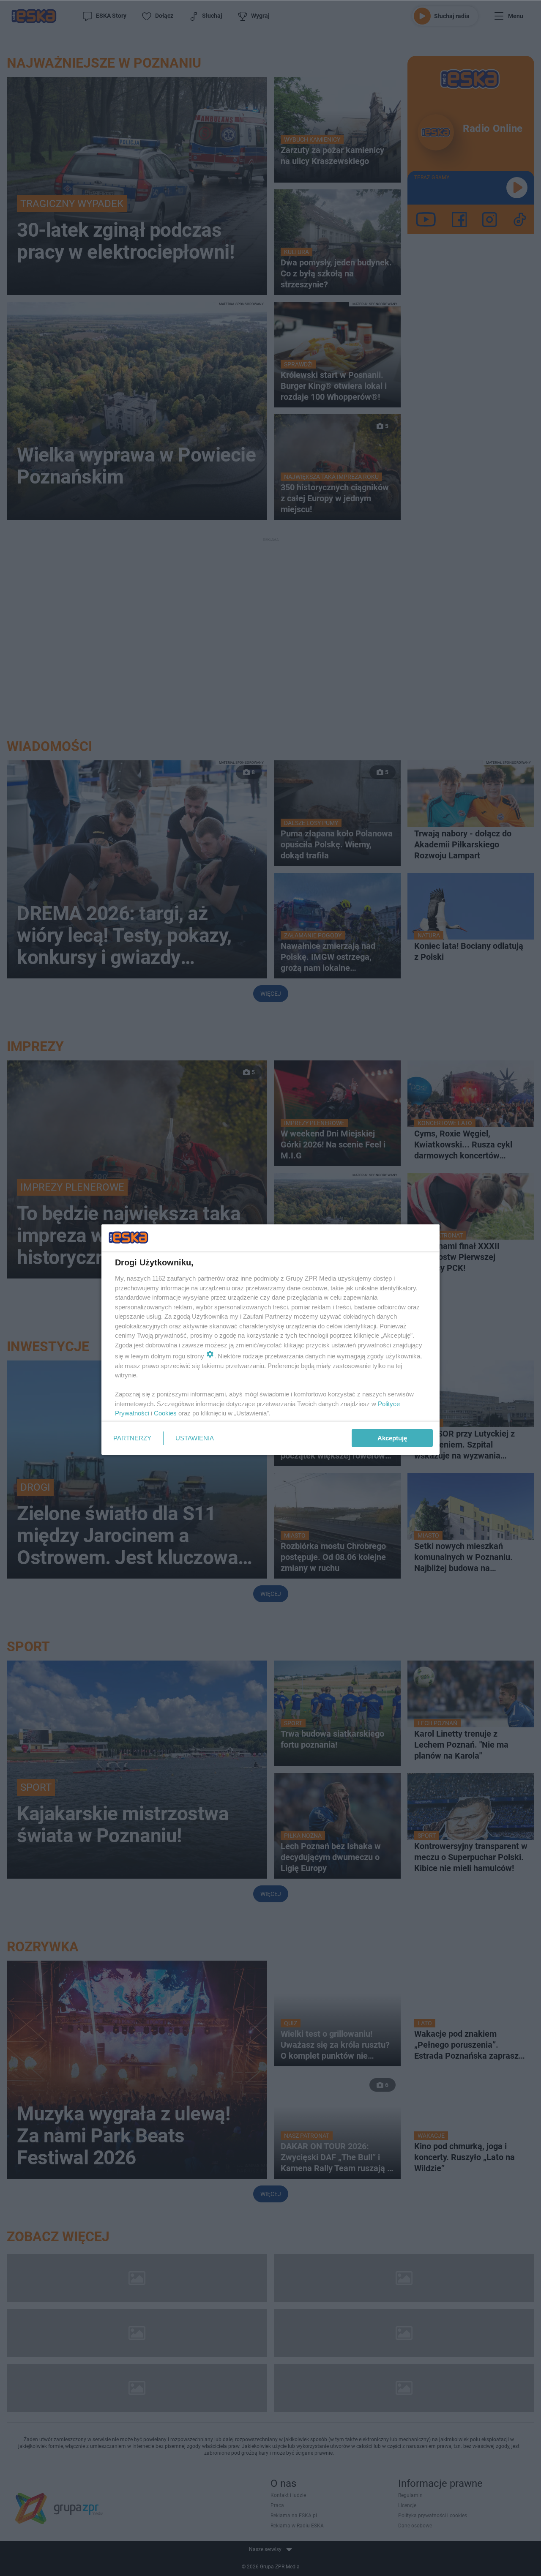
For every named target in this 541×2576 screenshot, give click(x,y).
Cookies (165, 1413)
